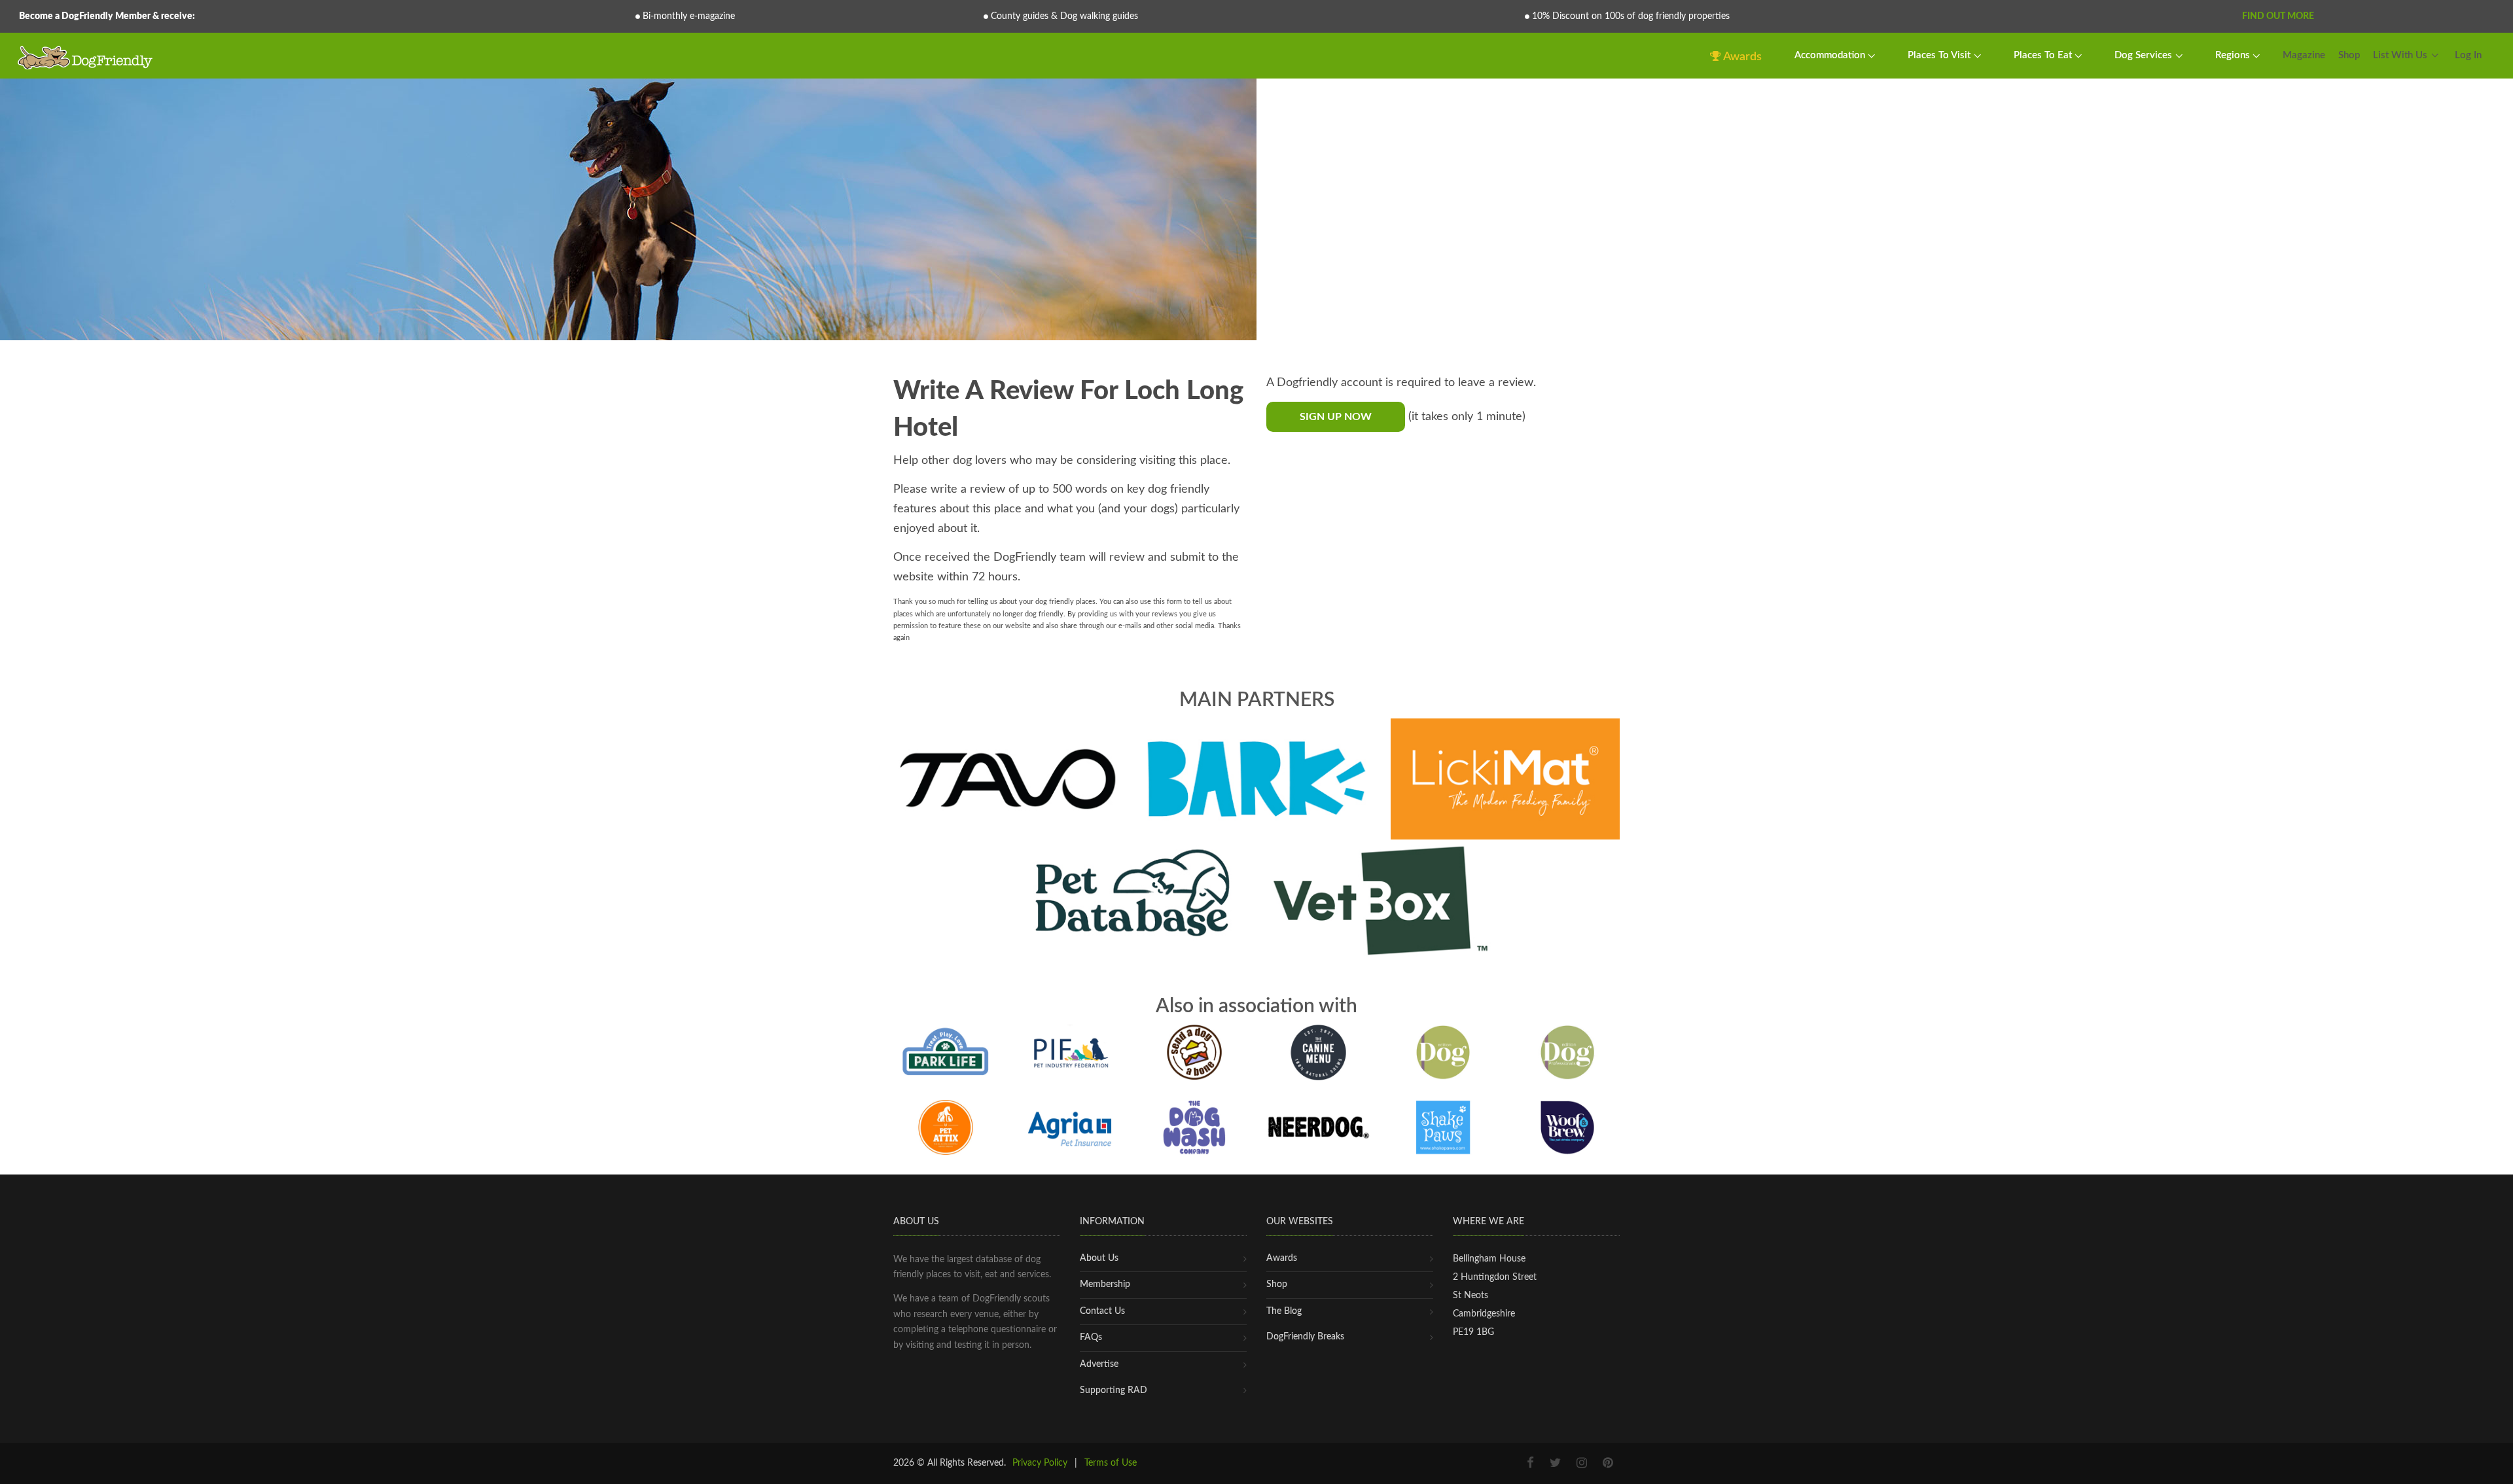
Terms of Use (1111, 1463)
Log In (2468, 55)
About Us (1099, 1258)
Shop (2349, 55)
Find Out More (2278, 16)
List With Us (2400, 55)
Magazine (2304, 55)
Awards (1741, 57)
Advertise (1099, 1364)
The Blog (1284, 1311)
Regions (2234, 55)
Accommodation (1831, 55)
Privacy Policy (1040, 1463)
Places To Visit (1940, 55)
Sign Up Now (1336, 417)
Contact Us (1102, 1311)
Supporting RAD (1114, 1390)
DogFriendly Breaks (1305, 1337)
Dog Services (2145, 55)
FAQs (1091, 1337)
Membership (1105, 1284)
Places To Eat (2044, 55)
